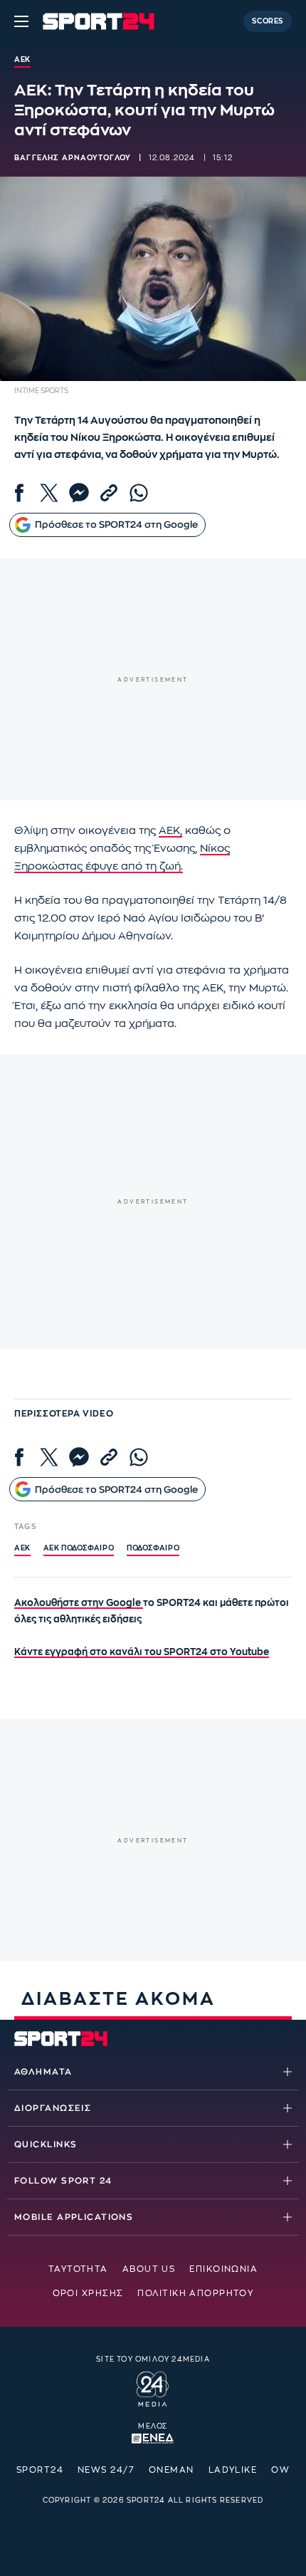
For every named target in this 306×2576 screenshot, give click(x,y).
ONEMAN (172, 2470)
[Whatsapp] (139, 493)
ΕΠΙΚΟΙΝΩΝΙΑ (223, 2269)
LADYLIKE (233, 2470)
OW (280, 2470)
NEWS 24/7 (106, 2470)
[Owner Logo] (153, 2387)
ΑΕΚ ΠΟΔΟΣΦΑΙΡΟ (79, 1548)
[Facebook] (19, 493)
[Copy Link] (109, 493)
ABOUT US (149, 2269)
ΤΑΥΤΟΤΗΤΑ (78, 2269)
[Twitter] (49, 493)
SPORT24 (40, 2470)
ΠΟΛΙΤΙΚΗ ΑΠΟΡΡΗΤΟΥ (195, 2293)
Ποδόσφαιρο (153, 1548)
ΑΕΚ (22, 1548)
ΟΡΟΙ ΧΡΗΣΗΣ (88, 2293)
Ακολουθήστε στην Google (79, 1603)
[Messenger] (79, 493)
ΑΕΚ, (170, 831)
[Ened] (153, 2437)
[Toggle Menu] (21, 21)
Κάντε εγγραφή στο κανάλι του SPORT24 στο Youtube (142, 1652)
